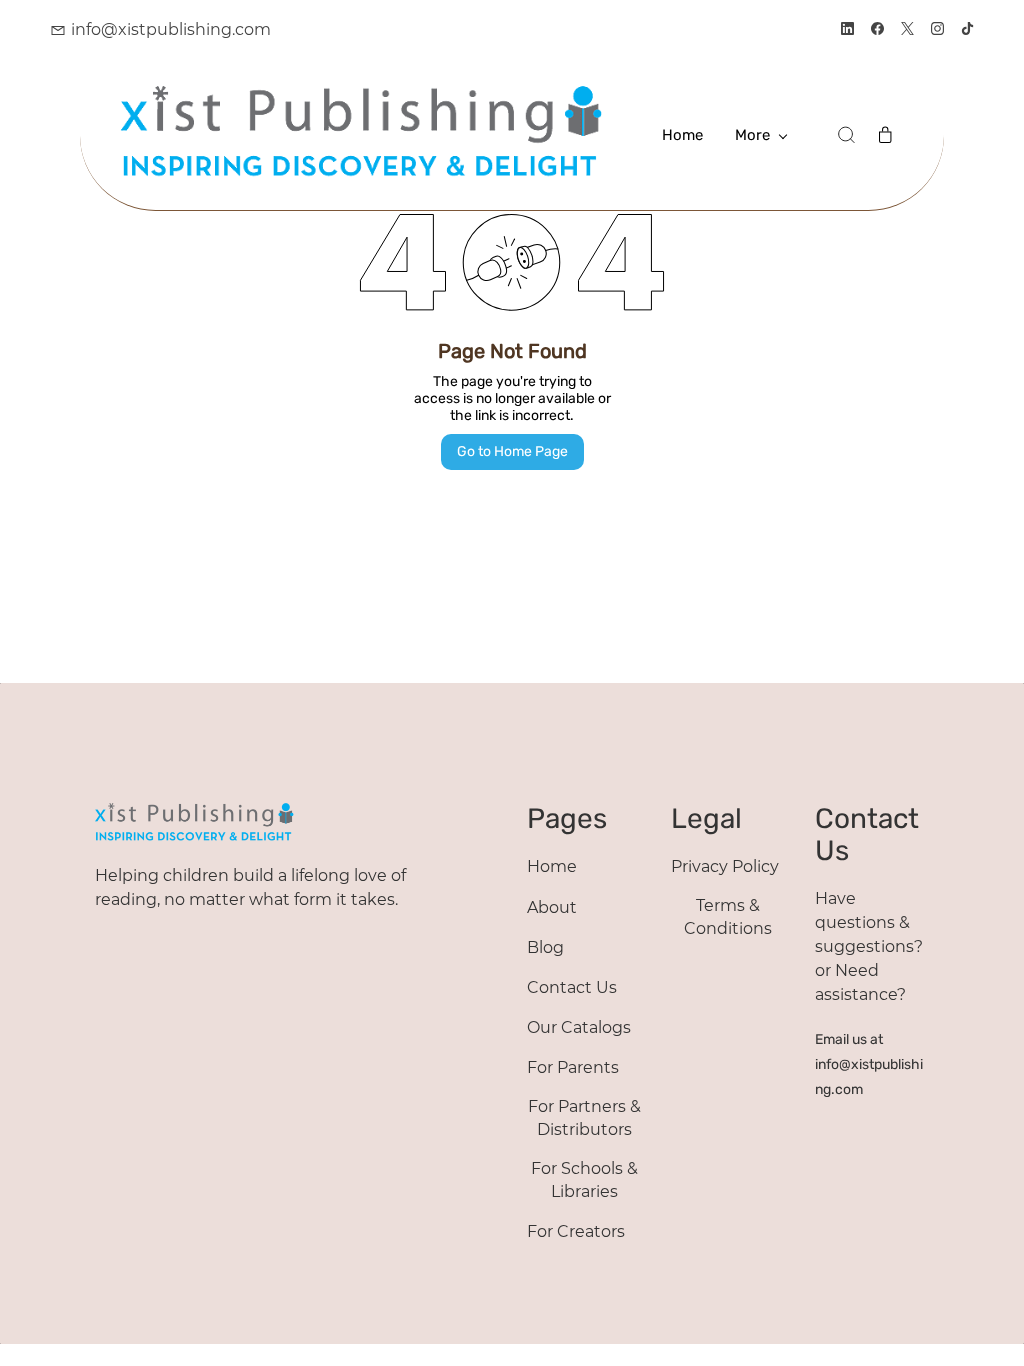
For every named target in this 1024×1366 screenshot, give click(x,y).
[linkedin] (847, 30)
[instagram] (937, 30)
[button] (846, 135)
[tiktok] (967, 30)
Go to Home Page (512, 451)
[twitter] (907, 30)
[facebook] (877, 30)
